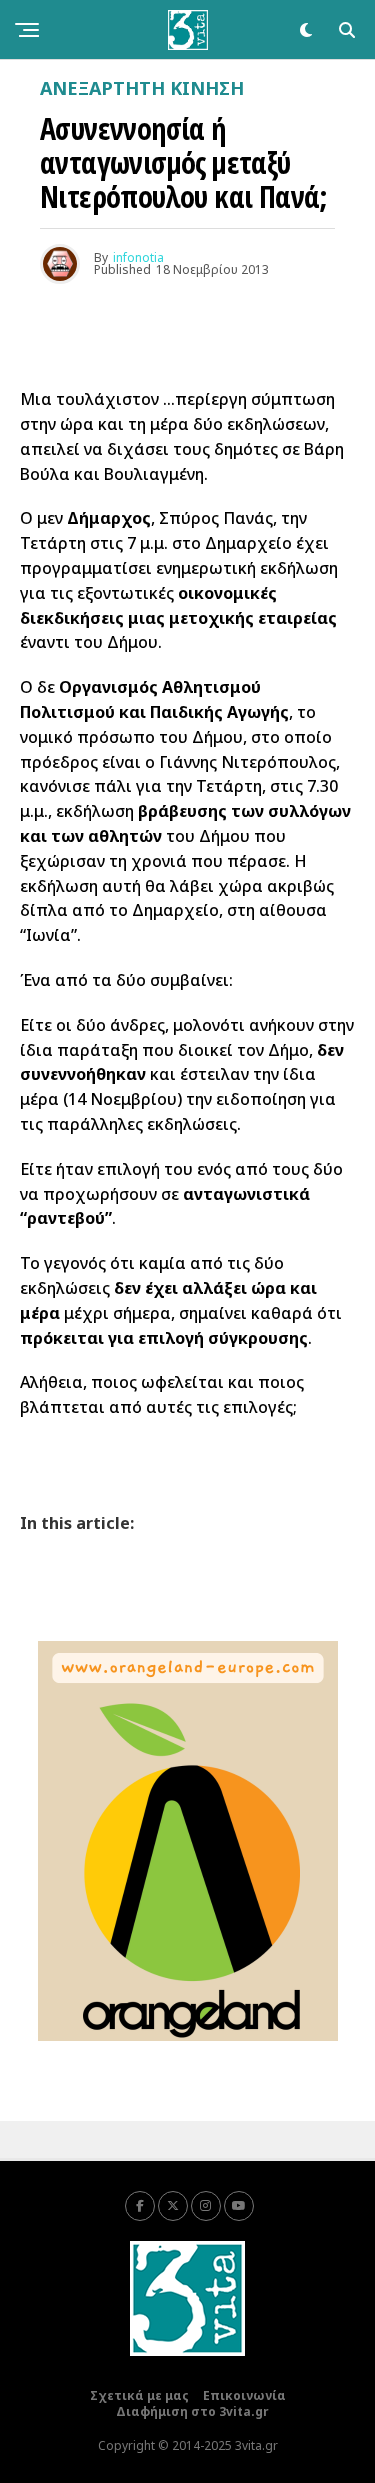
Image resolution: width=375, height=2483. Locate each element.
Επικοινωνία (244, 2395)
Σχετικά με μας (139, 2395)
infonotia (138, 257)
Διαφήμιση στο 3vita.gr (192, 2411)
